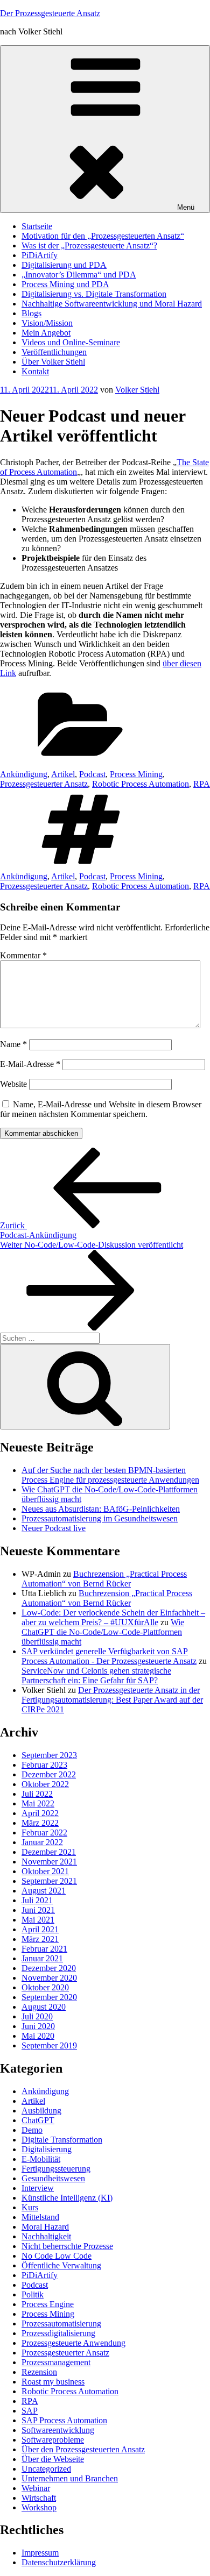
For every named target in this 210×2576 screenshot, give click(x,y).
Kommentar (23, 955)
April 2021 (40, 1929)
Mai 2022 (38, 1803)
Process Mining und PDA (65, 284)
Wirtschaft (39, 2498)
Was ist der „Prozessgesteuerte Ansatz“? (89, 245)
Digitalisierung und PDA (64, 265)
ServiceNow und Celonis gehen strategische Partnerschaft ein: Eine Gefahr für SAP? (96, 1675)
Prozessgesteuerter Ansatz (44, 784)
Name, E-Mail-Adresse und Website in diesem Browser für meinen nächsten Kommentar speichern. (101, 1109)
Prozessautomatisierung (61, 2324)
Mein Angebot (46, 333)
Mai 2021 (38, 1920)
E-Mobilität (41, 2159)
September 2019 (49, 2045)
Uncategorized (46, 2469)
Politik (33, 2294)
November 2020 (49, 1978)
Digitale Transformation (62, 2140)
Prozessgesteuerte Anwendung (73, 2343)
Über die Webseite (53, 2459)
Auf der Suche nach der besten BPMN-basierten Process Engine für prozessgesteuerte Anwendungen (110, 1475)
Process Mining (136, 774)
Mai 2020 (38, 2036)
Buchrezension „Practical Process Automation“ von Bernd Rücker (104, 1579)
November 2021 (49, 1862)
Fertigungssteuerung (56, 2169)
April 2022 (40, 1813)
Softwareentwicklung (58, 2430)
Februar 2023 (44, 1765)
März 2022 (40, 1823)
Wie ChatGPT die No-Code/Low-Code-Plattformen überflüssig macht (103, 1632)
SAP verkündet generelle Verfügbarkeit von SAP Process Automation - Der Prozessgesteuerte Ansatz (109, 1656)
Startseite (37, 226)
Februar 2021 (44, 1949)
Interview (38, 2188)
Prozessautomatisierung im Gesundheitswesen (100, 1518)
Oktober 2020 (45, 1987)
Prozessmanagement (56, 2362)
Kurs (30, 2207)
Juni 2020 (38, 2026)
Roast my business (53, 2382)
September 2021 (49, 1881)
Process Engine (48, 2304)
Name (13, 1044)
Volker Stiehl (137, 390)
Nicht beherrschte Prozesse (67, 2246)
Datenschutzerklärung (59, 2562)
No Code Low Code (57, 2256)
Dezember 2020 (49, 1968)
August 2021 (44, 1891)
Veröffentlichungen (54, 352)
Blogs (31, 313)
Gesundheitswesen (53, 2178)
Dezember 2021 (49, 1852)
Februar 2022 (44, 1833)
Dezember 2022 (49, 1774)
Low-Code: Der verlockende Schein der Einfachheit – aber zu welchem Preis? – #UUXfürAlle (113, 1617)
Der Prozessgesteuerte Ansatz (50, 13)
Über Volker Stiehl (53, 362)
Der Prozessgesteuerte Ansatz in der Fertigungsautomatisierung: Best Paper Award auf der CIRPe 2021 (112, 1700)
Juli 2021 (37, 1900)
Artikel (63, 774)
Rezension (39, 2372)
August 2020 (44, 2007)
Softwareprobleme (53, 2440)
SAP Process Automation (64, 2420)
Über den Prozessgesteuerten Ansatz (83, 2449)
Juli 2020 (37, 2016)
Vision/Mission (47, 323)
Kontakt (35, 371)
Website (13, 1084)
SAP (30, 2411)
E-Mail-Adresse (30, 1064)
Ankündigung (24, 774)
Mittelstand (40, 2217)
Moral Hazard (45, 2227)
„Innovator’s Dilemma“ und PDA (79, 275)
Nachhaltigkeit (46, 2236)
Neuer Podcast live (54, 1528)
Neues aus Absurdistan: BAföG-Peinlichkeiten (101, 1509)
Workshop (39, 2507)
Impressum (40, 2553)
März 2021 (40, 1939)
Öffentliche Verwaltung (61, 2265)
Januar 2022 (42, 1842)
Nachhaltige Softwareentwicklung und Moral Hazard (112, 304)
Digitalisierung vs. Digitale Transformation (94, 294)
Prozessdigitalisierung (58, 2333)
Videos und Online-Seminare (71, 342)
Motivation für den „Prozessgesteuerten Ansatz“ (103, 236)
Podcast (92, 774)
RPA (202, 784)
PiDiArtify (40, 255)
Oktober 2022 (45, 1784)
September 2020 (49, 1997)
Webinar (36, 2488)
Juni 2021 (38, 1910)
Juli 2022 (37, 1794)
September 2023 (49, 1755)
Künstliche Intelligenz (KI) (67, 2198)
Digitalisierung (47, 2149)
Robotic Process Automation (141, 784)
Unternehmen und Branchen (70, 2478)
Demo (32, 2130)
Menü (186, 207)
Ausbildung (41, 2111)
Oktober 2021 (45, 1871)
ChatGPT (38, 2120)
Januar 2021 (42, 1958)
